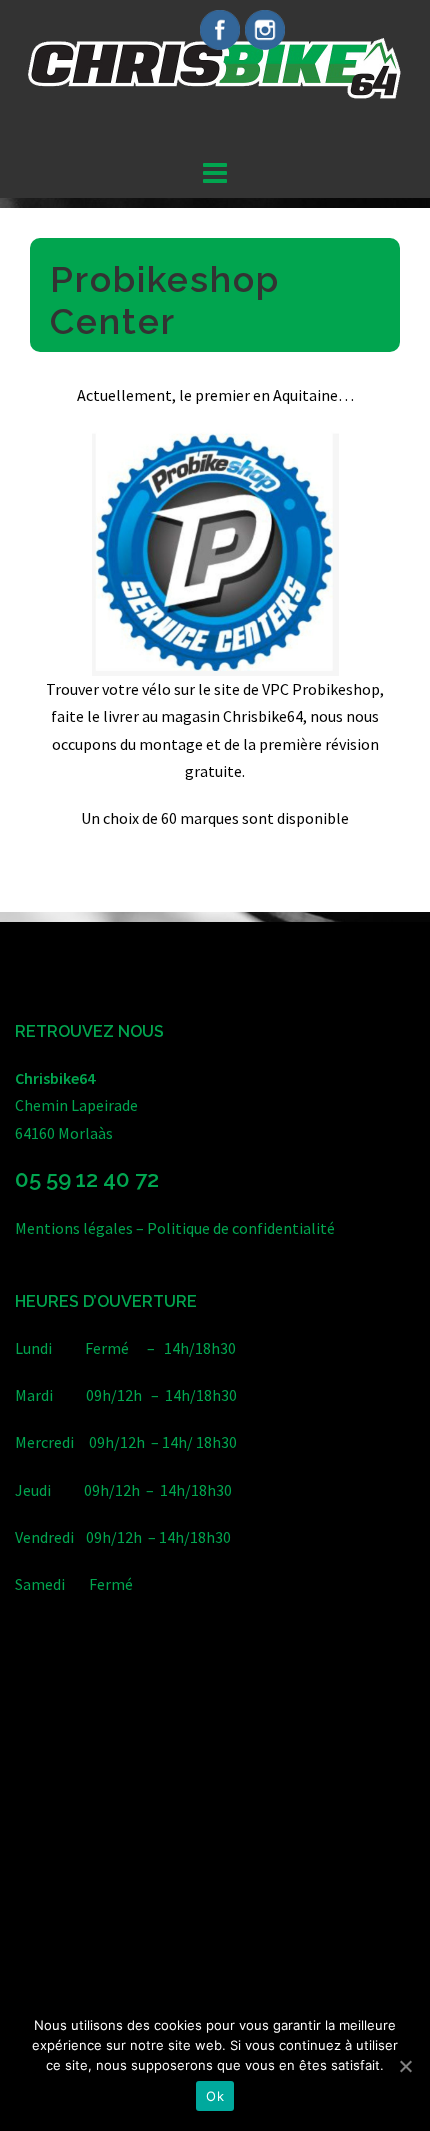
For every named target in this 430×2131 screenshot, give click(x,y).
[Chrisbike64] (215, 75)
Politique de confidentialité (241, 1228)
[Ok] (405, 2066)
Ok (215, 2096)
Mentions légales (74, 1228)
